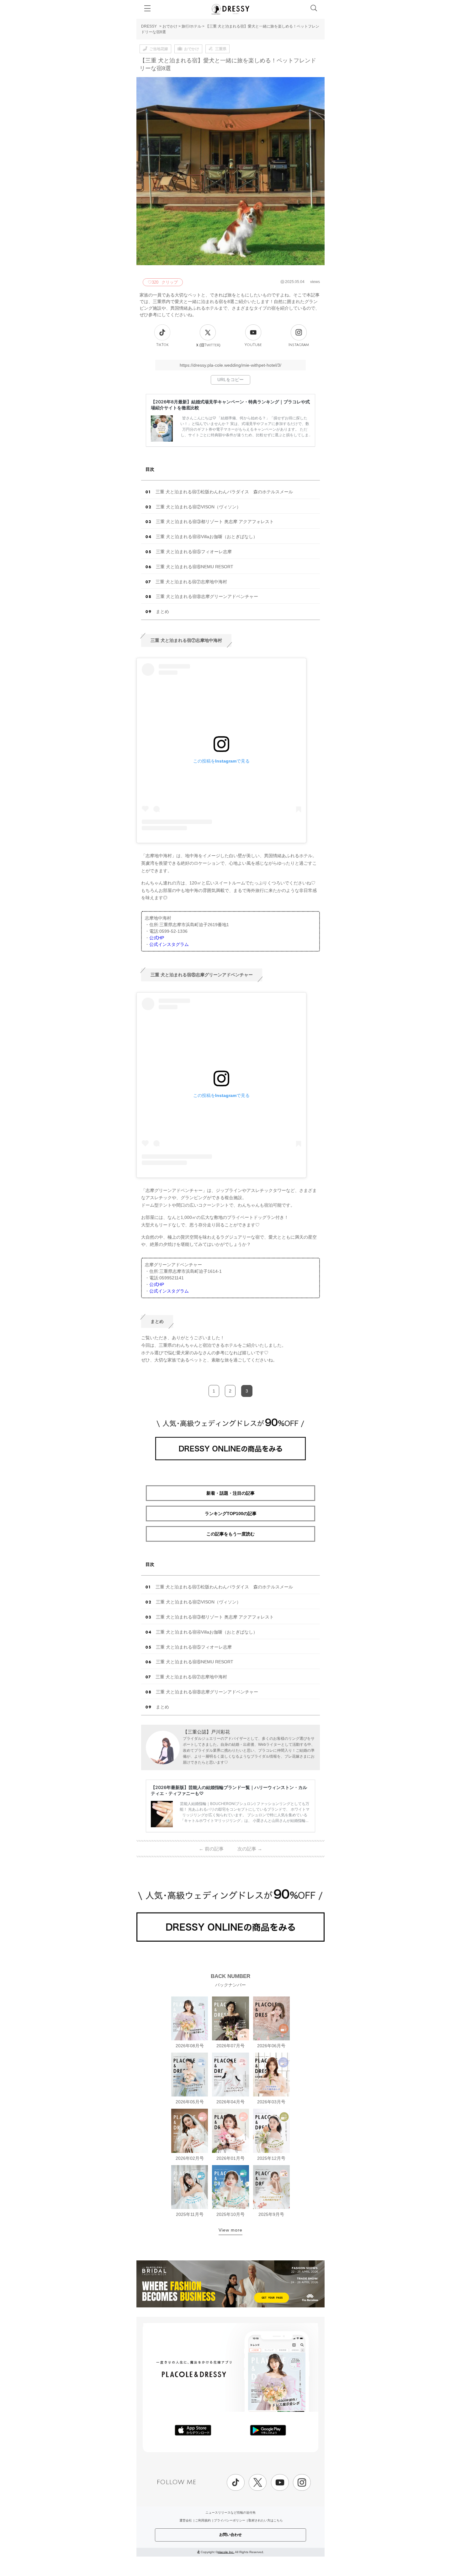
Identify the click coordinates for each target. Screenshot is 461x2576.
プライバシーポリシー (230, 2520)
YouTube (253, 345)
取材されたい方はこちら (266, 2520)
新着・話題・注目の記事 (230, 1493)
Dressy (230, 9)
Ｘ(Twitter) (208, 345)
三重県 (221, 49)
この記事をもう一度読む (230, 1534)
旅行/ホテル (191, 26)
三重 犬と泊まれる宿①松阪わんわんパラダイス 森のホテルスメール (224, 492)
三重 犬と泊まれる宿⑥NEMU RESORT (195, 567)
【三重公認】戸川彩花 (206, 1732)
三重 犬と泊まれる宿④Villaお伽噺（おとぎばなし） (207, 537)
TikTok (162, 345)
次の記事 (250, 1849)
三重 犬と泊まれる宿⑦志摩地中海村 (191, 582)
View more (230, 2230)
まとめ (162, 611)
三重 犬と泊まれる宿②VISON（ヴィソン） (198, 507)
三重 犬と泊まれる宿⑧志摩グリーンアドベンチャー (207, 596)
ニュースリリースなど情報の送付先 (230, 2513)
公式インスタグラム (169, 944)
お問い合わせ (230, 2535)
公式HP (157, 938)
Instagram (299, 345)
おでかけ (170, 26)
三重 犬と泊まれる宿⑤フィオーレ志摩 (194, 552)
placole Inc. (226, 2552)
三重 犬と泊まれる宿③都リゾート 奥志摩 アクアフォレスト (215, 522)
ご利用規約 (203, 2520)
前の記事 (211, 1849)
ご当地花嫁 (159, 49)
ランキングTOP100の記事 (231, 1514)
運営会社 (186, 2520)
